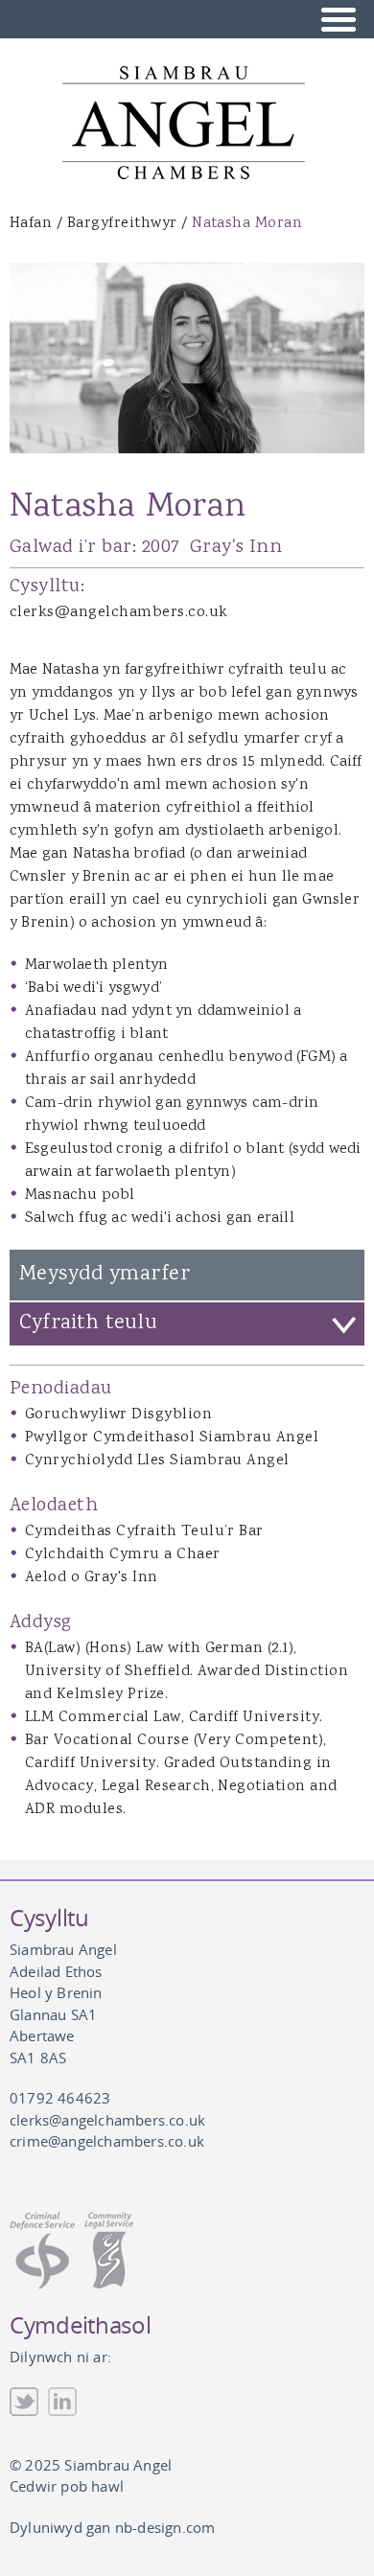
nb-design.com (165, 2527)
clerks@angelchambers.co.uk (118, 613)
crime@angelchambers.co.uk (107, 2141)
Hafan (31, 224)
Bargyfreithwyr (122, 224)
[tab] (187, 1324)
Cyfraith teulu (88, 1323)
